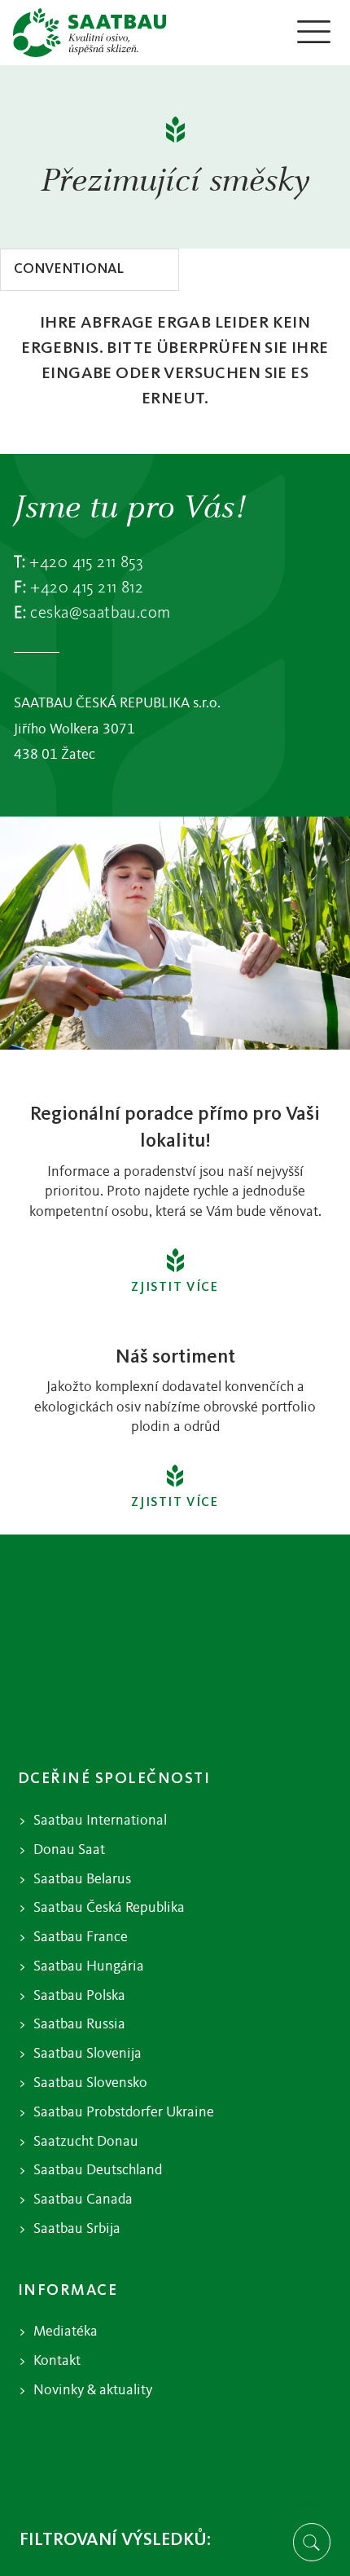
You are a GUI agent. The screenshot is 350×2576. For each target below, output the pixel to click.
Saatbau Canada (83, 2200)
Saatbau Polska (79, 1996)
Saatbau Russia (79, 2025)
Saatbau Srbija (77, 2229)
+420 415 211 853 (86, 563)
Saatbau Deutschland (98, 2171)
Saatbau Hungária (89, 1967)
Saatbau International (100, 1821)
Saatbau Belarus (82, 1880)
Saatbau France (81, 1938)
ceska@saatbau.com (100, 613)
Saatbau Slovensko (90, 2083)
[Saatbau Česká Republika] (90, 33)
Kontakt (57, 2361)
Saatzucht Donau (86, 2142)
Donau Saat (69, 1850)
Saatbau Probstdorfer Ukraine (124, 2113)
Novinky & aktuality (93, 2391)
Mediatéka (66, 2332)
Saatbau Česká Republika (109, 1908)
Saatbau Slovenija (87, 2054)
